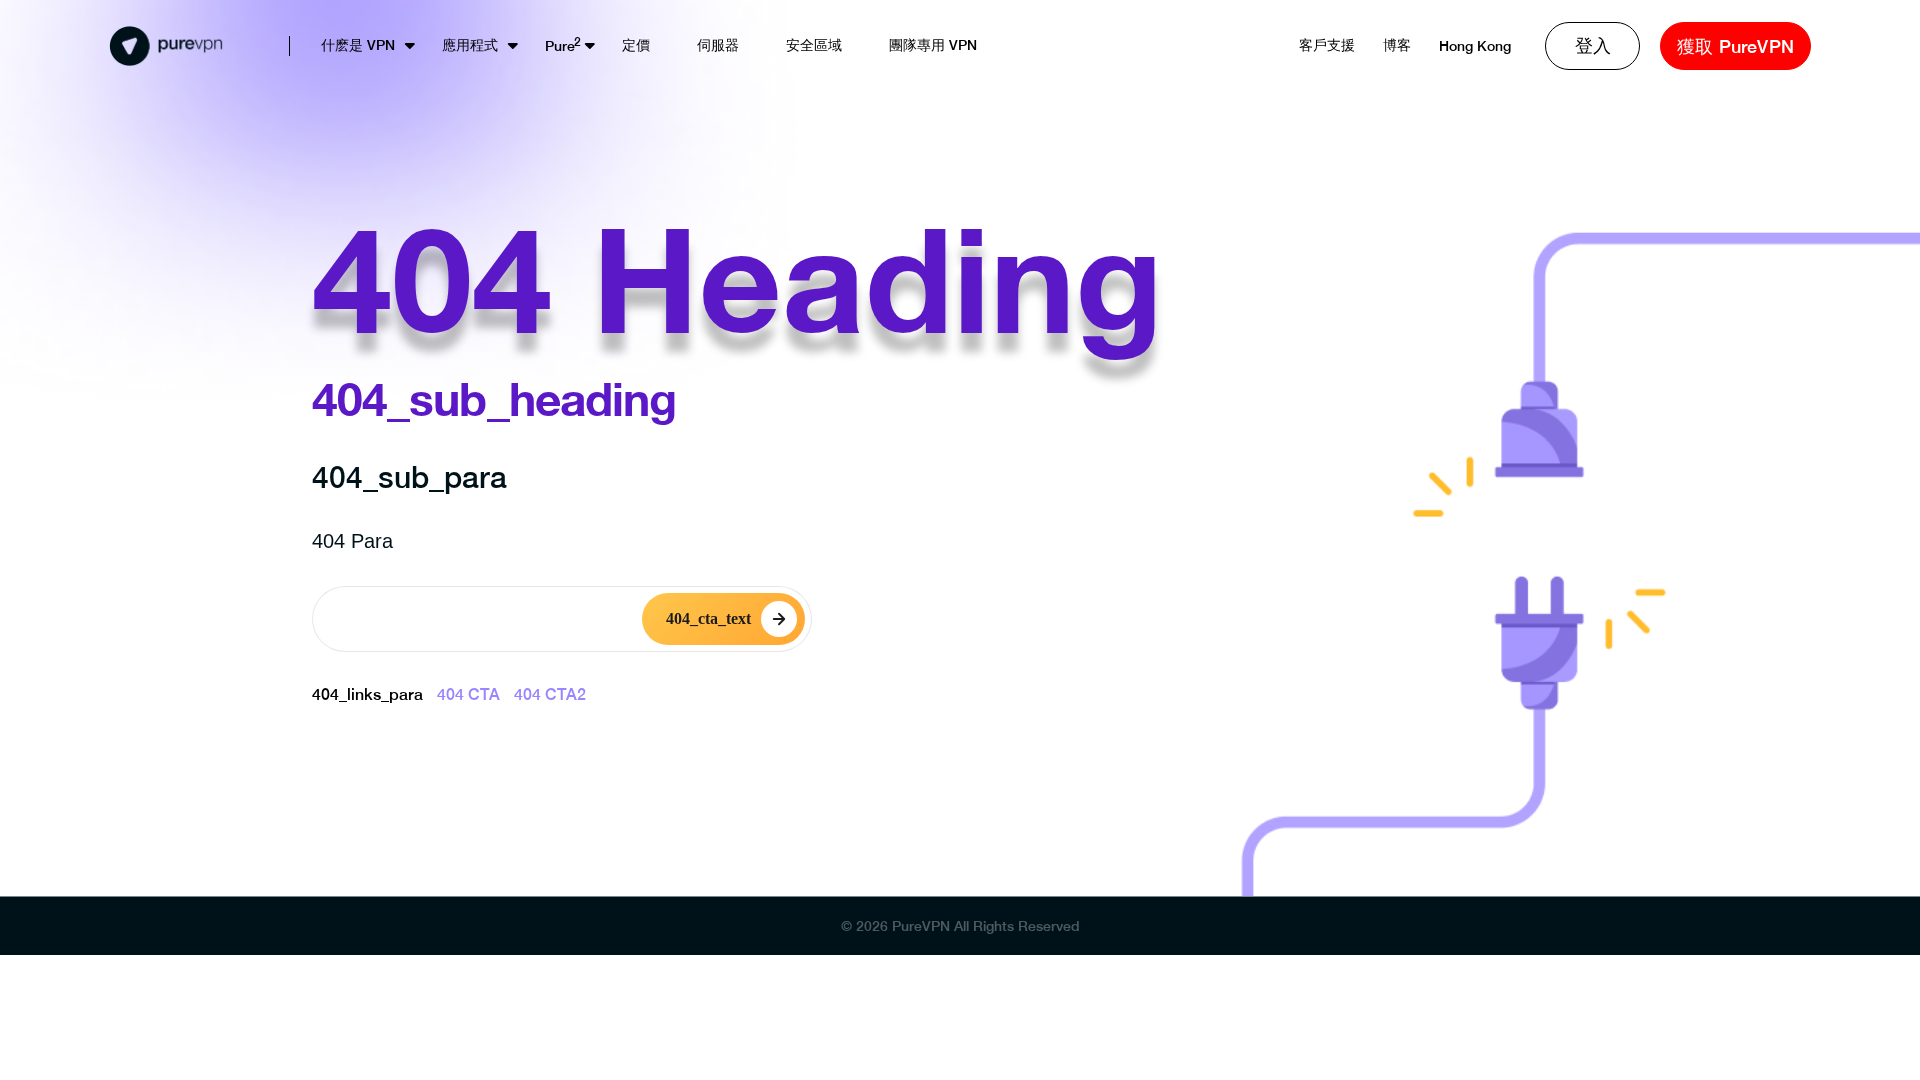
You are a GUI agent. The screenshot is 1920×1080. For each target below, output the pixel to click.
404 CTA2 (550, 694)
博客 (1397, 45)
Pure (560, 46)
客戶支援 (1327, 45)
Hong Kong (1475, 46)
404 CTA (468, 694)
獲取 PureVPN (1735, 46)
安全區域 (814, 45)
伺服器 (718, 45)
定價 (636, 45)
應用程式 (470, 45)
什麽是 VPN (358, 45)
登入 (1593, 45)
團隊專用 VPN (933, 45)
